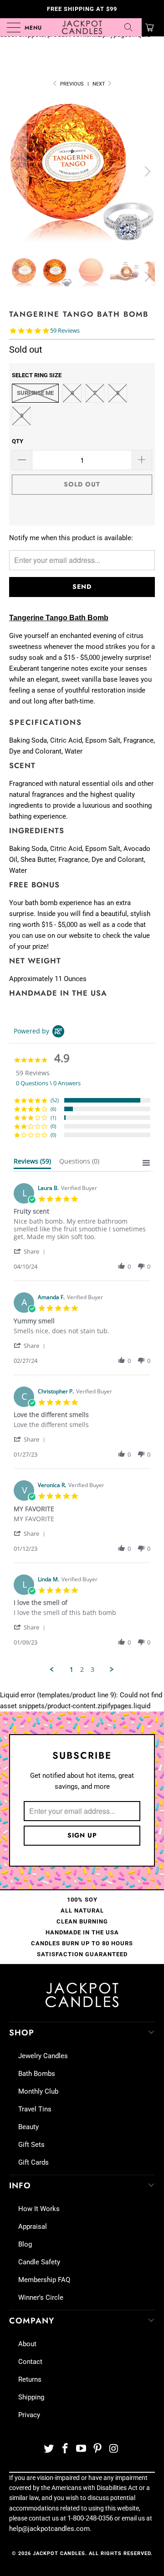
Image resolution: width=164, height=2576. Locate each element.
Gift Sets (31, 2145)
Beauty (28, 2127)
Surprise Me (35, 393)
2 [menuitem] (82, 1670)
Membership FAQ (44, 2280)
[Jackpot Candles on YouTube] (82, 2449)
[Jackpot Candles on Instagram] (114, 2449)
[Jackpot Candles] (82, 27)
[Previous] (18, 172)
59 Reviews (65, 331)
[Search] (132, 27)
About (27, 2344)
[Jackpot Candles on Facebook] (65, 2449)
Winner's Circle (41, 2298)
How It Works (39, 2209)
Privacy (29, 2415)
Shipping (31, 2397)
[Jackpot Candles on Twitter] (49, 2449)
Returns (30, 2379)
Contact (30, 2362)
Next (100, 84)
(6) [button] (53, 1109)
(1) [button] (53, 1117)
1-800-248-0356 (90, 2518)
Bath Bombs (37, 2074)
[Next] (146, 172)
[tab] (32, 1163)
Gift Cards (33, 2162)
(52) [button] (55, 1100)
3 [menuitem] (92, 1670)
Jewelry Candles (43, 2056)
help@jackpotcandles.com (49, 2529)
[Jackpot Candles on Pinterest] (98, 2449)
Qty (18, 441)
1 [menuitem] (72, 1670)
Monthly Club (38, 2091)
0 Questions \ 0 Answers (48, 1083)
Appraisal (33, 2227)
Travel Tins (35, 2109)
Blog (25, 2244)
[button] (31, 1251)
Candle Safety (39, 2262)
